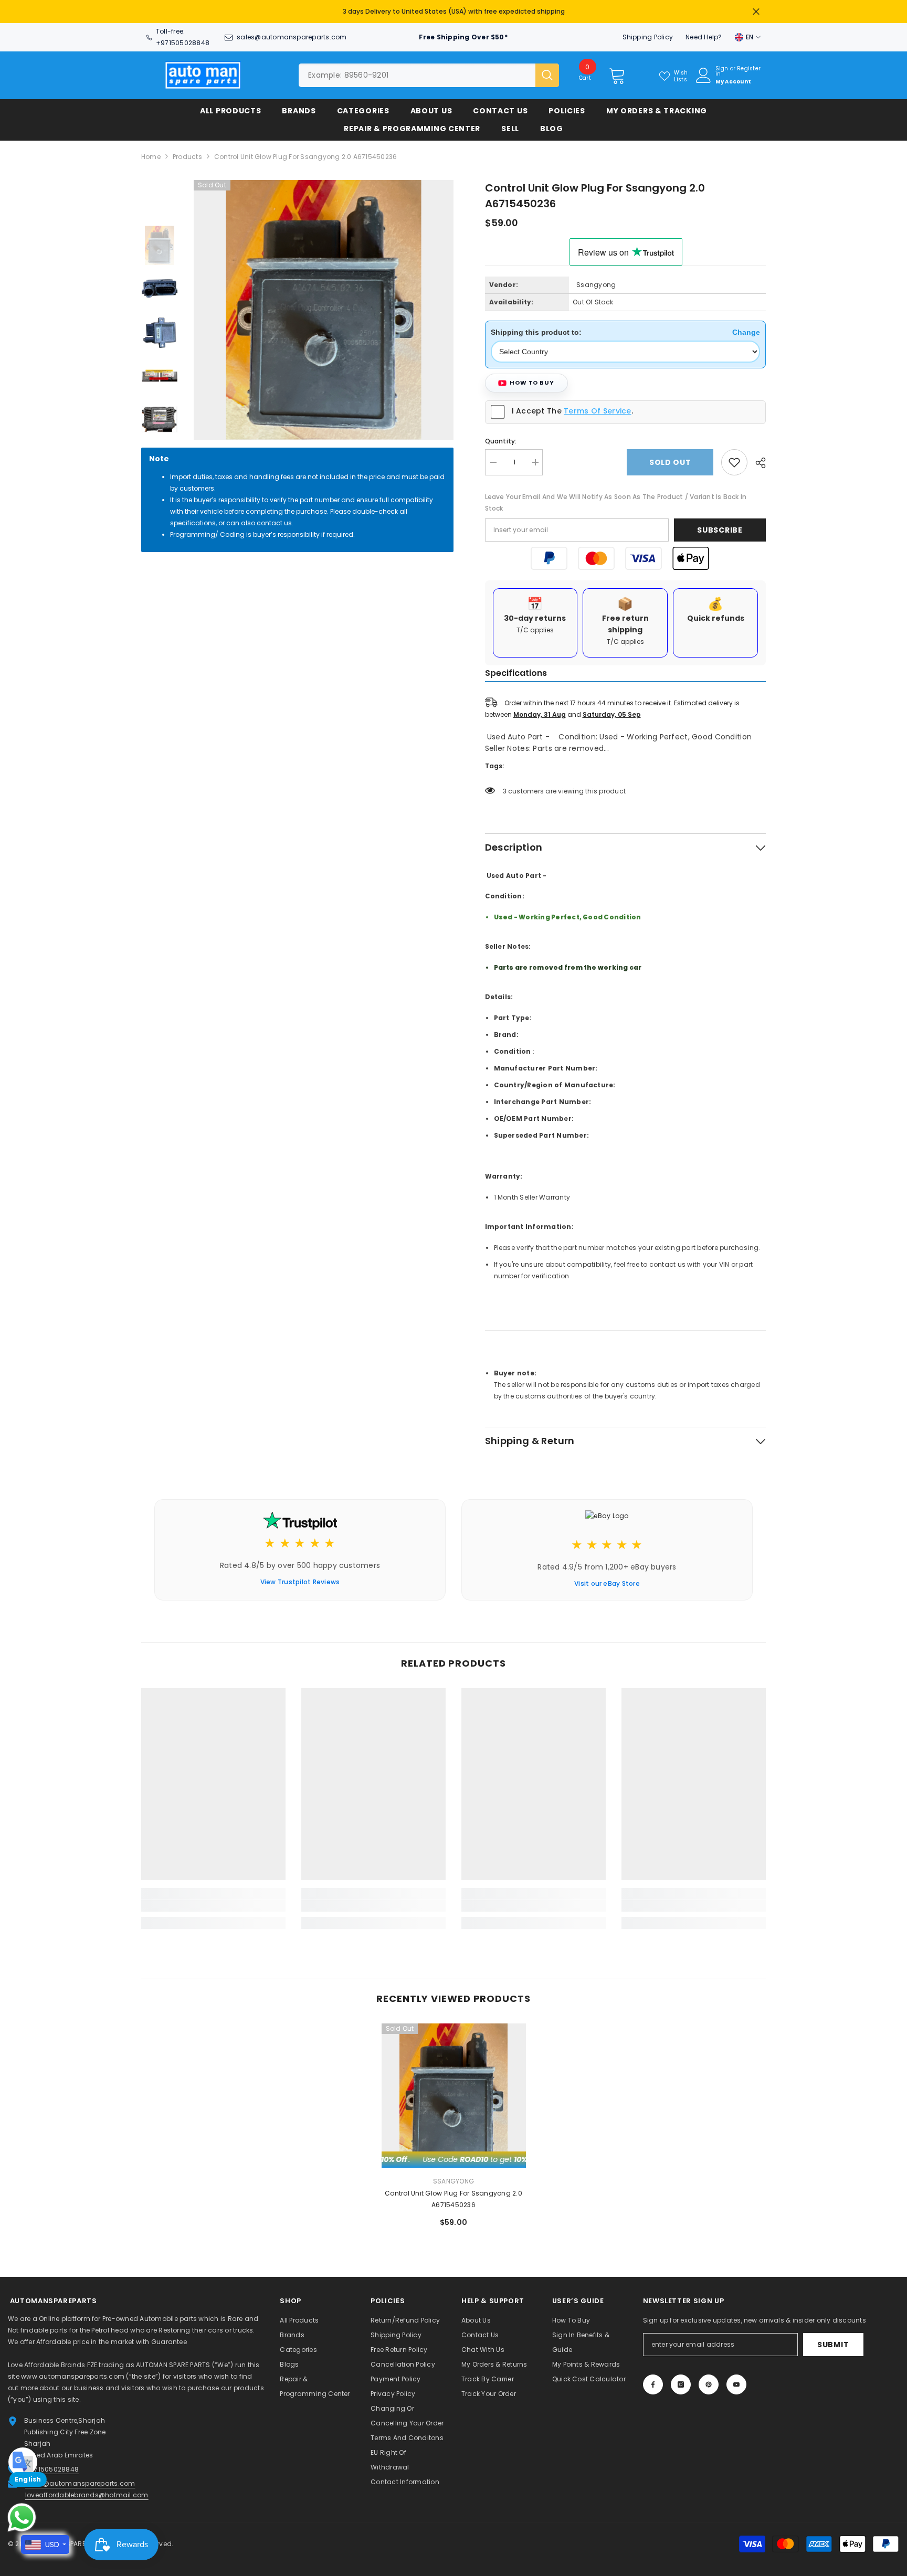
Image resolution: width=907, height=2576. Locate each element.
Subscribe (720, 525)
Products (187, 151)
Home (151, 151)
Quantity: (501, 436)
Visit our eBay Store (607, 1578)
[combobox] (417, 70)
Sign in (722, 66)
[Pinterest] (709, 2379)
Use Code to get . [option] (454, 9)
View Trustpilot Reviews (300, 1577)
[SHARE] (757, 458)
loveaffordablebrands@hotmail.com (87, 2490)
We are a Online (35, 2313)
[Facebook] (653, 2379)
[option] (324, 305)
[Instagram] (681, 2379)
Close (756, 9)
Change (746, 327)
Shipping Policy (648, 32)
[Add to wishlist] (734, 457)
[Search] (429, 70)
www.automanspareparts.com (73, 2371)
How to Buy (532, 377)
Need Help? (704, 32)
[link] (213, 1901)
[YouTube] (736, 2379)
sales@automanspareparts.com (292, 32)
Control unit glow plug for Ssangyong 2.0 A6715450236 (454, 2194)
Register (749, 64)
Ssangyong (596, 279)
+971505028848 (183, 38)
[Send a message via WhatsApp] (22, 2517)
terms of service (597, 406)
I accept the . (572, 406)
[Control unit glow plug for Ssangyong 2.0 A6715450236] (454, 2090)
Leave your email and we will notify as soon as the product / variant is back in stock (616, 497)
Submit (833, 2339)
